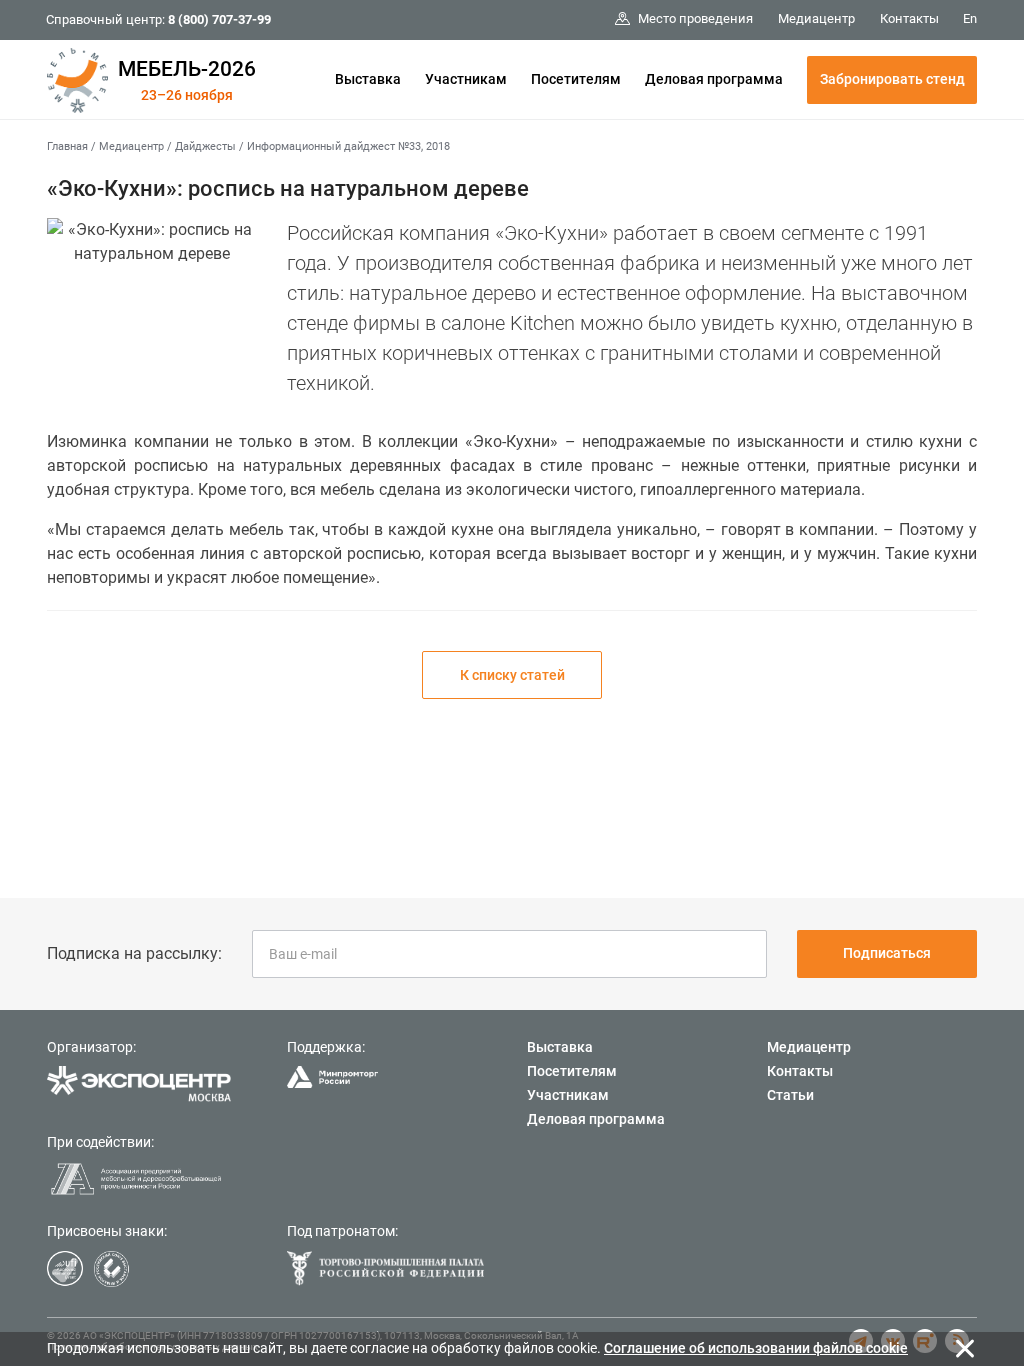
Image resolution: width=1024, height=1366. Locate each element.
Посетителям (576, 79)
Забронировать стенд (892, 79)
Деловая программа (714, 79)
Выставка (368, 79)
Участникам (466, 79)
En (970, 18)
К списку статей (512, 675)
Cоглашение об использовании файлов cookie (756, 1348)
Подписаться (887, 953)
